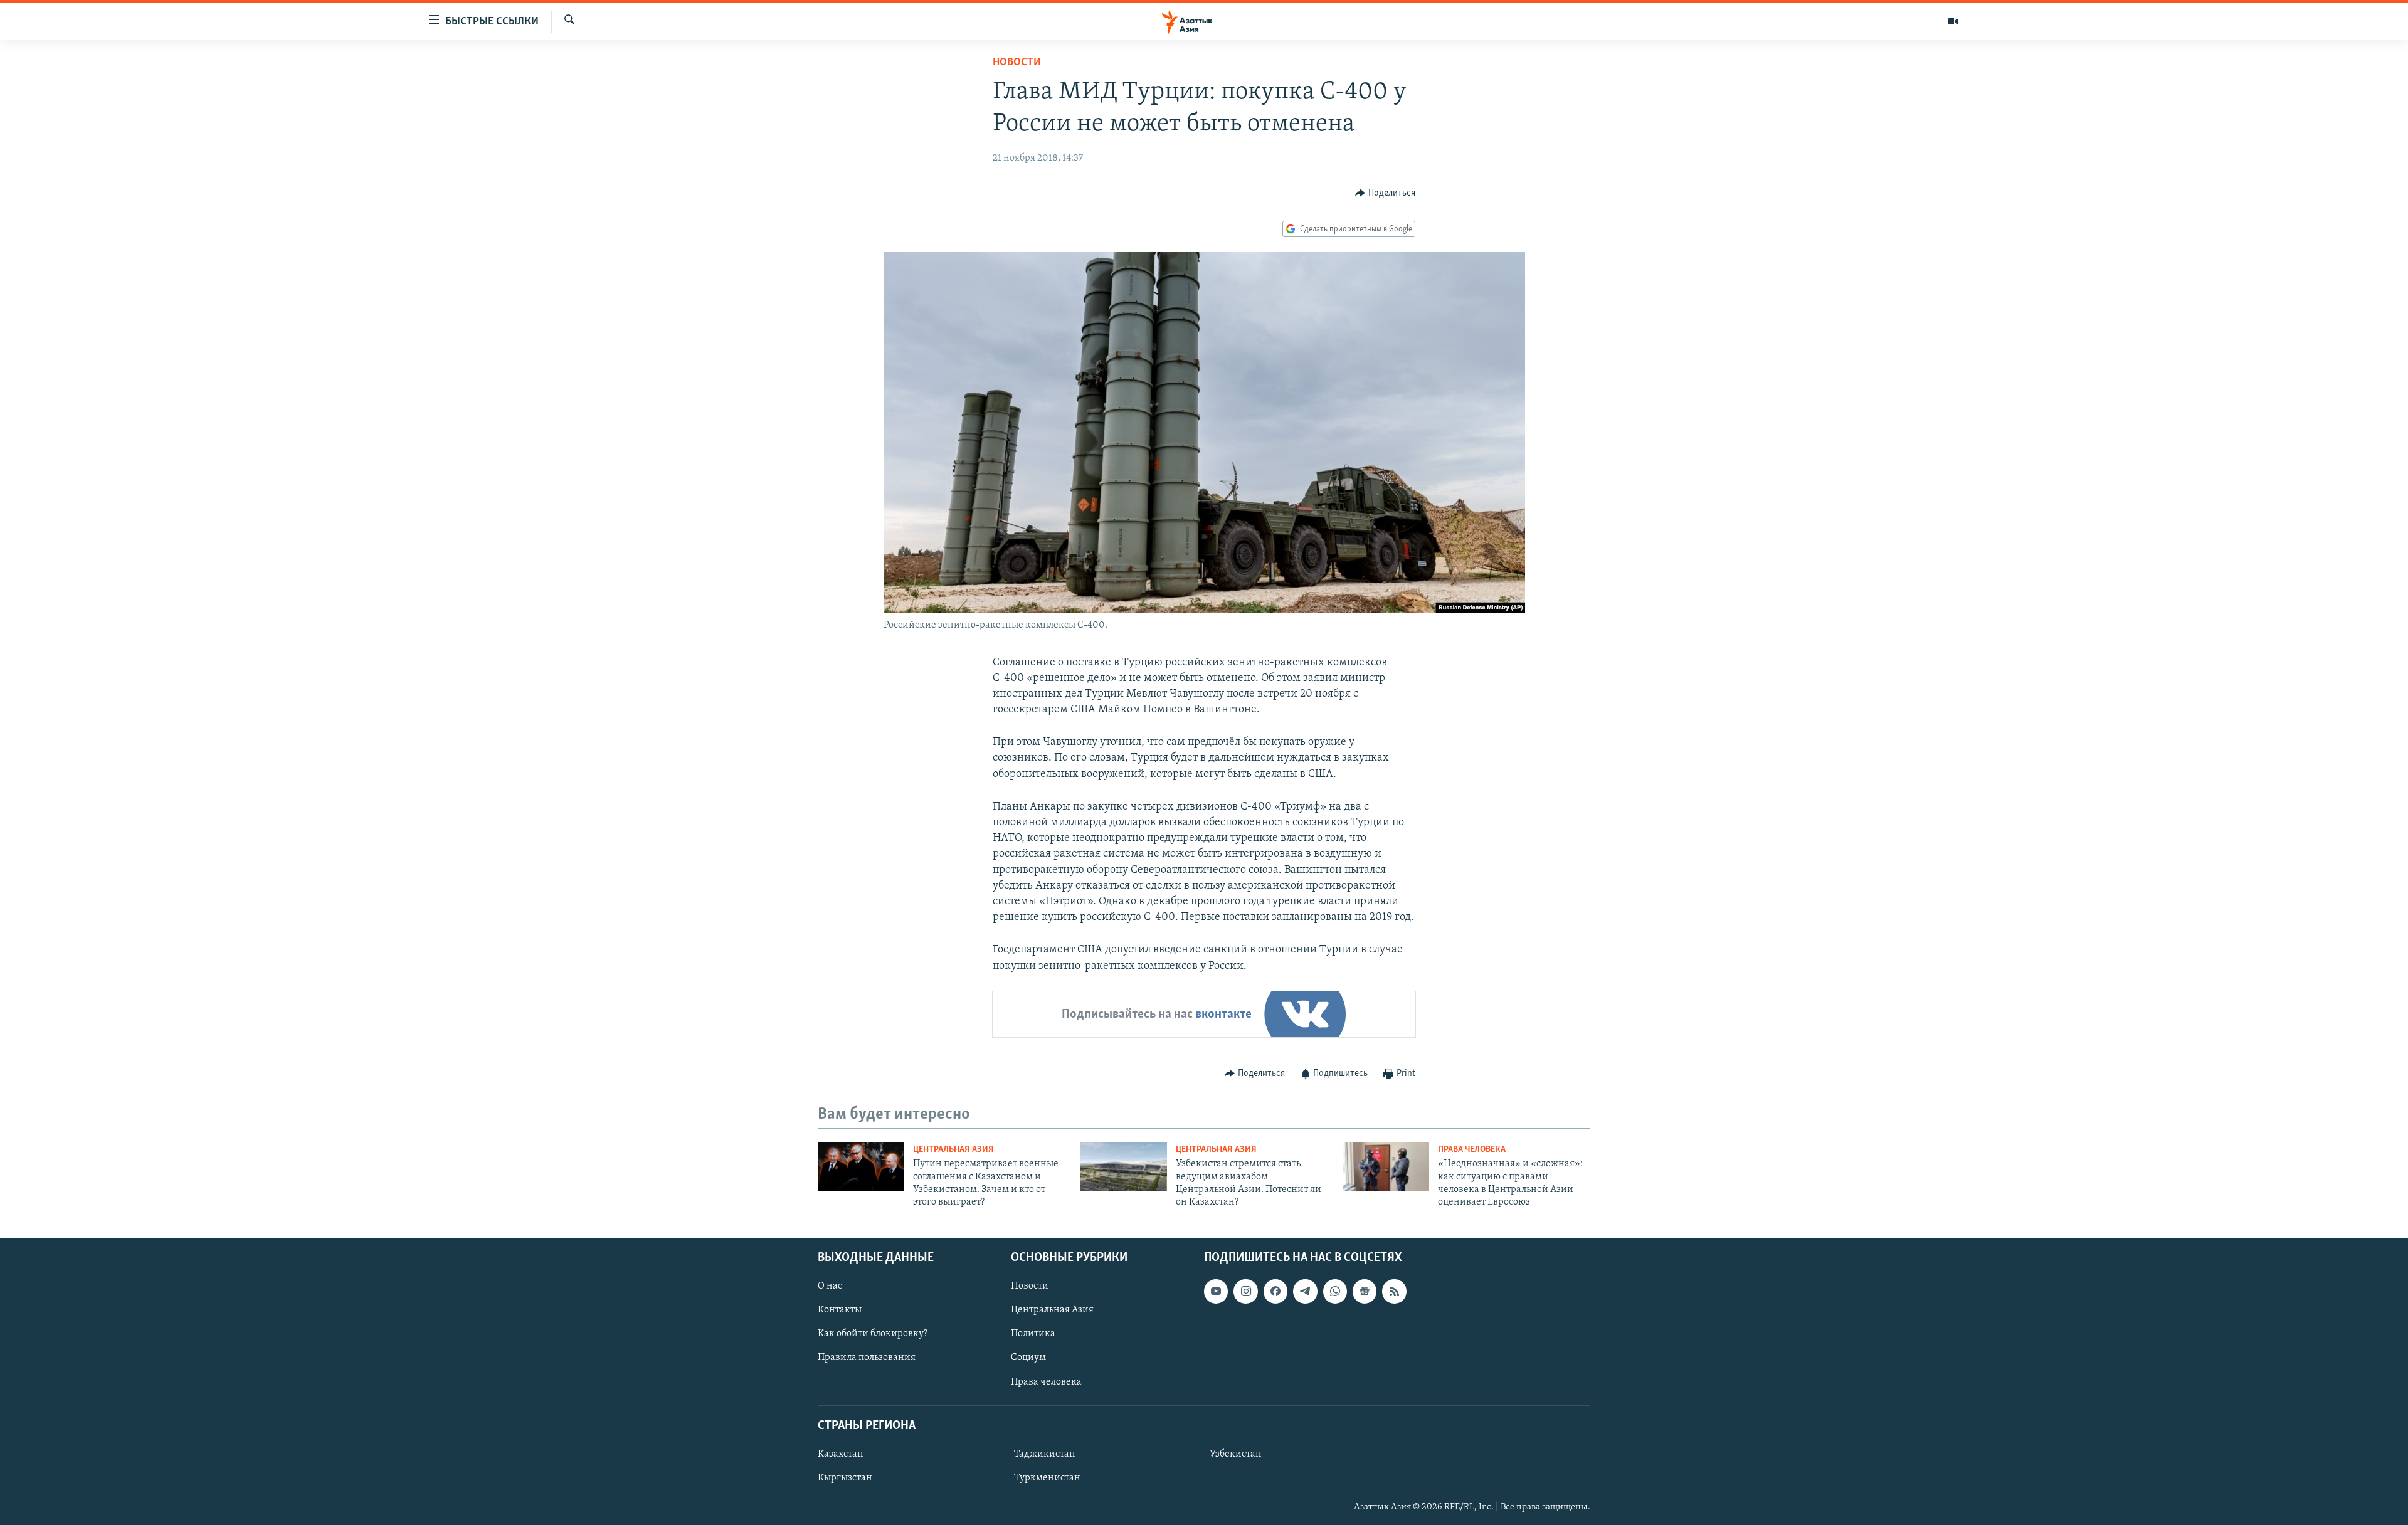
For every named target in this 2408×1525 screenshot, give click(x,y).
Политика (1033, 1334)
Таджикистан (1045, 1454)
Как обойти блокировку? (873, 1334)
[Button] (1385, 193)
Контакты (840, 1310)
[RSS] (1394, 1291)
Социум (1028, 1358)
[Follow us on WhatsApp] (1335, 1291)
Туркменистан (1047, 1478)
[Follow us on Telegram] (1305, 1291)
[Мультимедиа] (1953, 21)
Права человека (1472, 1150)
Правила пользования (867, 1358)
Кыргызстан (845, 1478)
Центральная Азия (953, 1150)
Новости (1017, 63)
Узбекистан (1236, 1454)
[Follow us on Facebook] (1275, 1291)
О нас (830, 1286)
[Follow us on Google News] (1365, 1291)
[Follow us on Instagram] (1245, 1291)
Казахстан (841, 1454)
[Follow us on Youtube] (1216, 1291)
